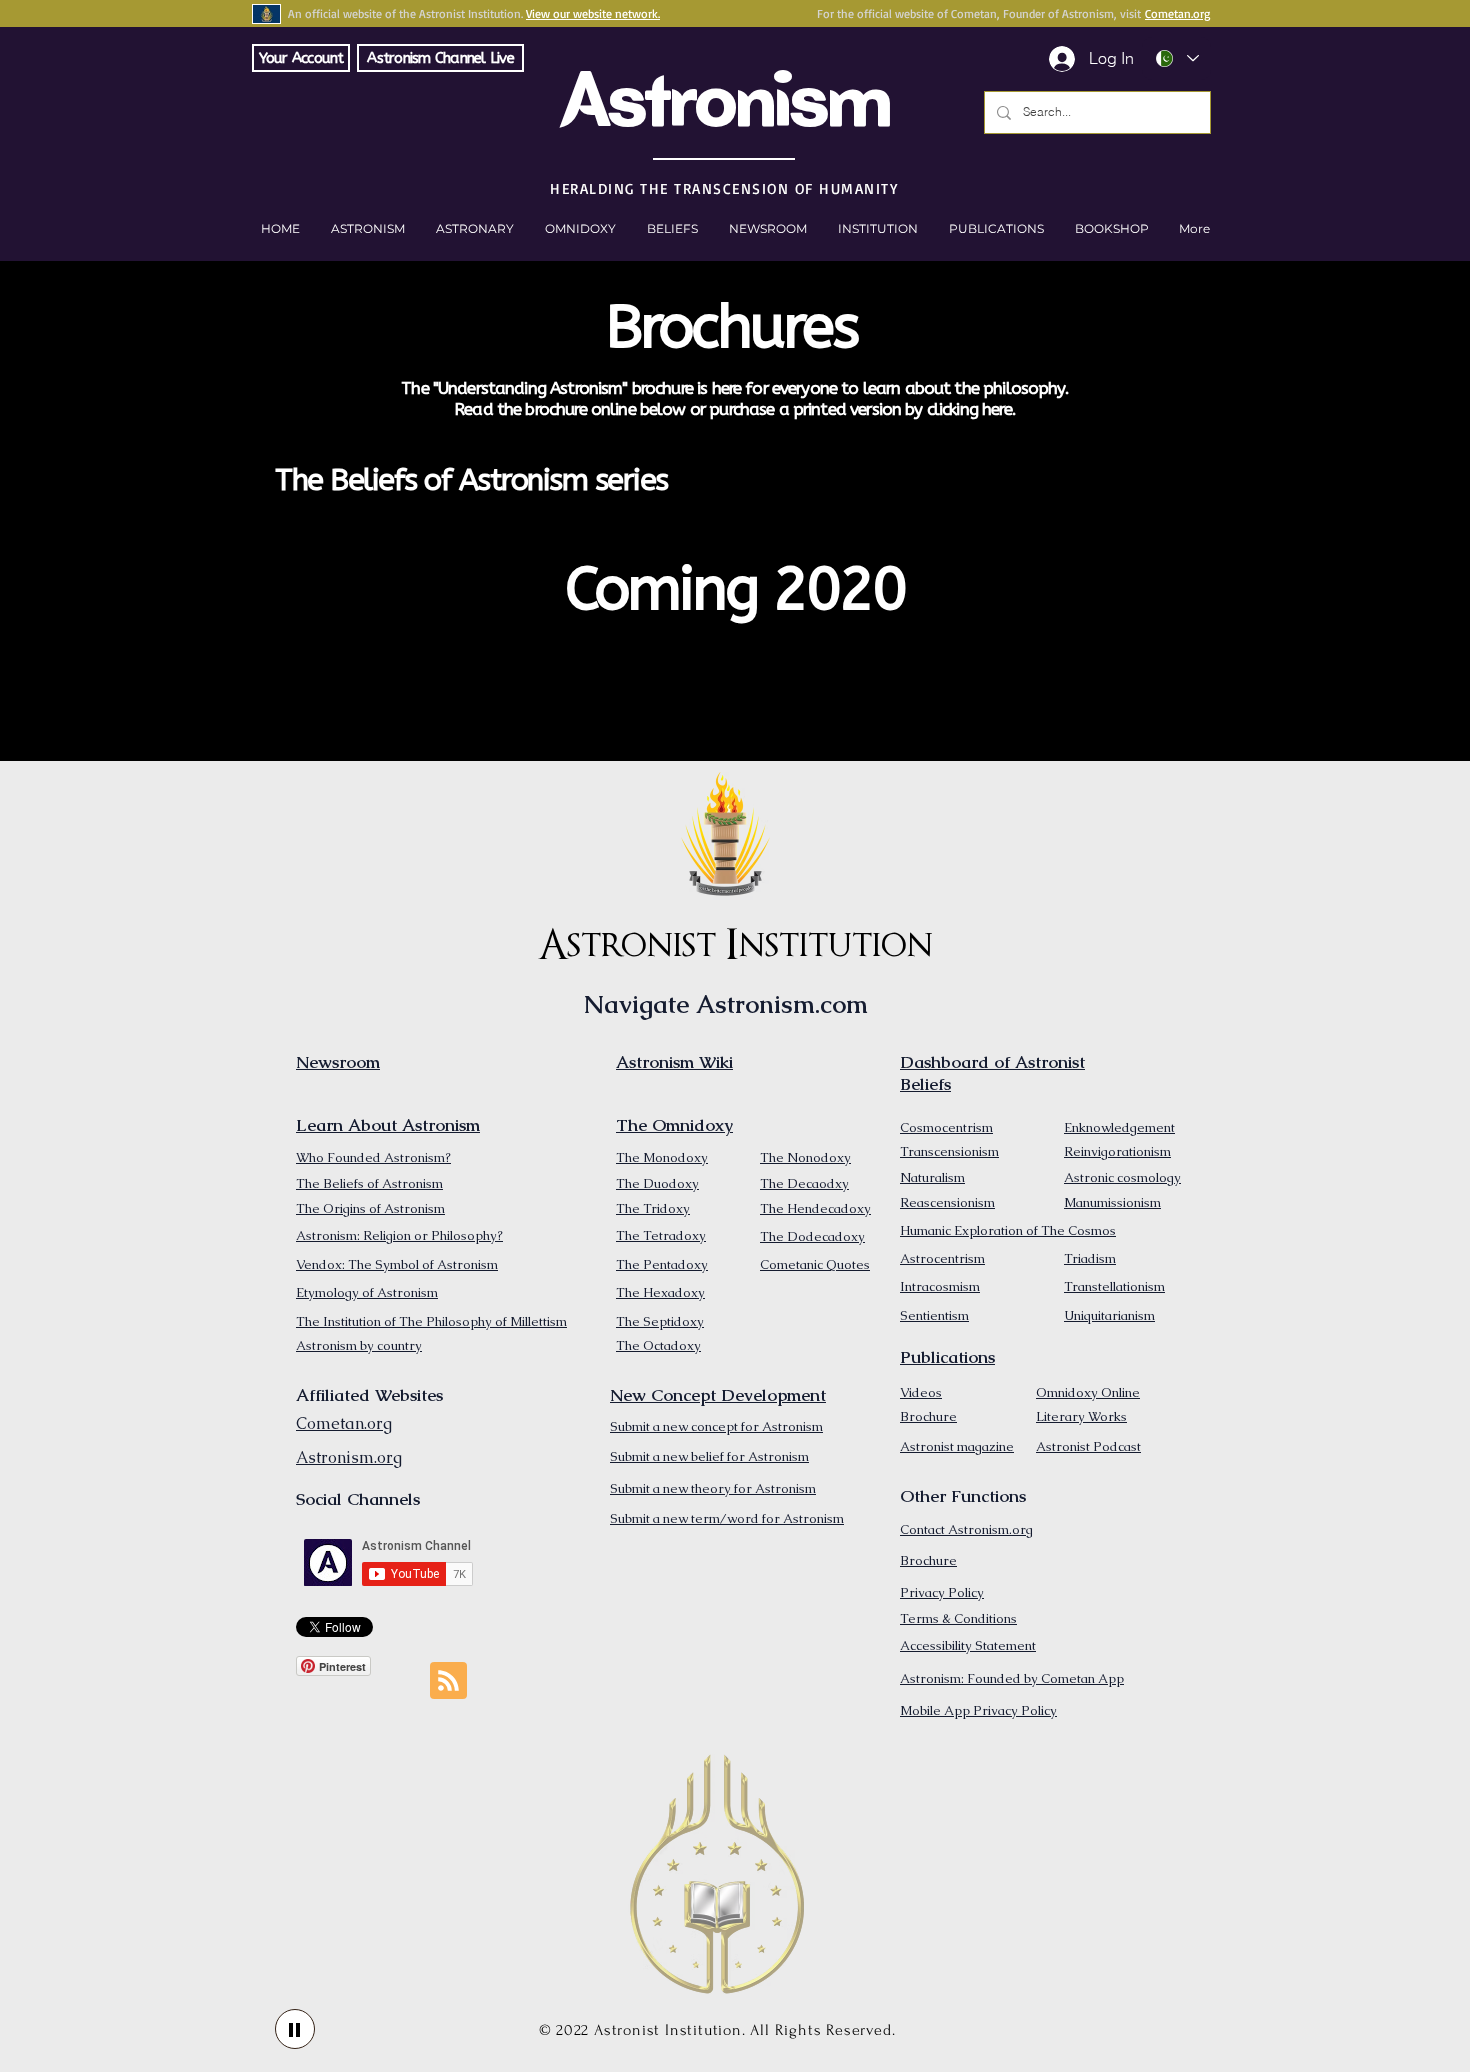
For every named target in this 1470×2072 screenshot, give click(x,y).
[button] (1111, 229)
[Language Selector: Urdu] (1176, 58)
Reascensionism (947, 1202)
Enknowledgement (1119, 1127)
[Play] (295, 2029)
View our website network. (593, 13)
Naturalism (932, 1177)
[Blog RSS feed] (448, 1681)
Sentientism (934, 1315)
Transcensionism (949, 1151)
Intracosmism (940, 1286)
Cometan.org (1177, 13)
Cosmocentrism (946, 1127)
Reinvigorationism (1117, 1151)
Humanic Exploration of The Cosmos (1008, 1230)
